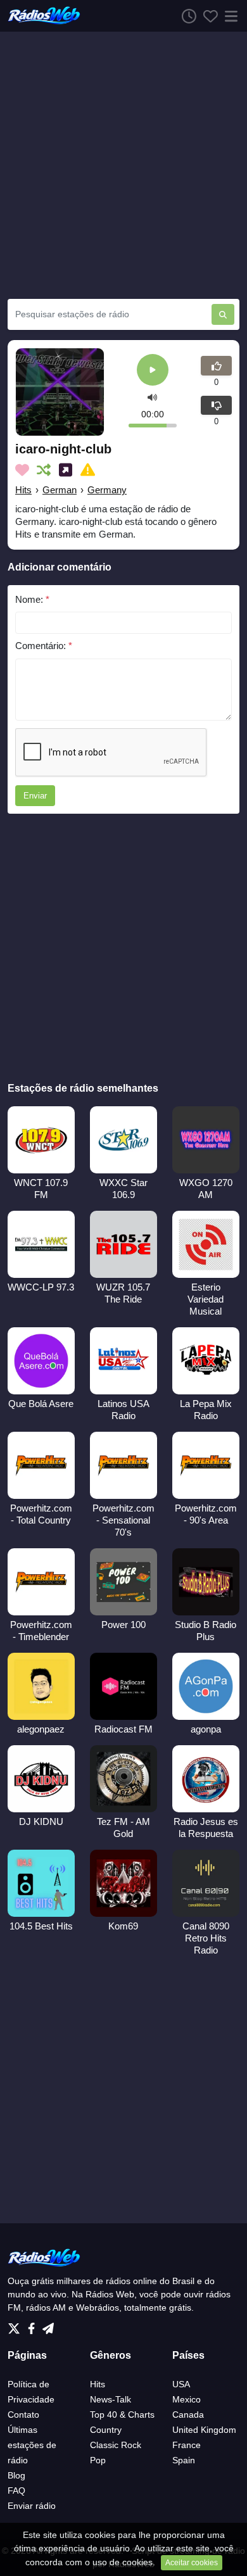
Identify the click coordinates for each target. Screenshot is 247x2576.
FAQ (16, 2491)
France (187, 2445)
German (60, 490)
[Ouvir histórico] (186, 16)
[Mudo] (152, 397)
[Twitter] (16, 2325)
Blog (16, 2475)
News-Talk (111, 2399)
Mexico (187, 2399)
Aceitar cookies (192, 2563)
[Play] (153, 371)
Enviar (35, 796)
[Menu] (229, 16)
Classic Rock (116, 2445)
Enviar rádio (32, 2506)
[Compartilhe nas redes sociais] (68, 470)
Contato (23, 2415)
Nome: (32, 599)
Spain (184, 2460)
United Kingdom (204, 2430)
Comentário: (44, 646)
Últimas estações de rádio (32, 2445)
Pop (98, 2460)
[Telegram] (48, 2325)
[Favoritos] (207, 16)
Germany (107, 490)
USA (181, 2384)
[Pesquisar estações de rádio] (223, 314)
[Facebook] (34, 2325)
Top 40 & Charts (122, 2415)
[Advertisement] (123, 165)
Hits (23, 490)
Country (106, 2430)
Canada (188, 2415)
